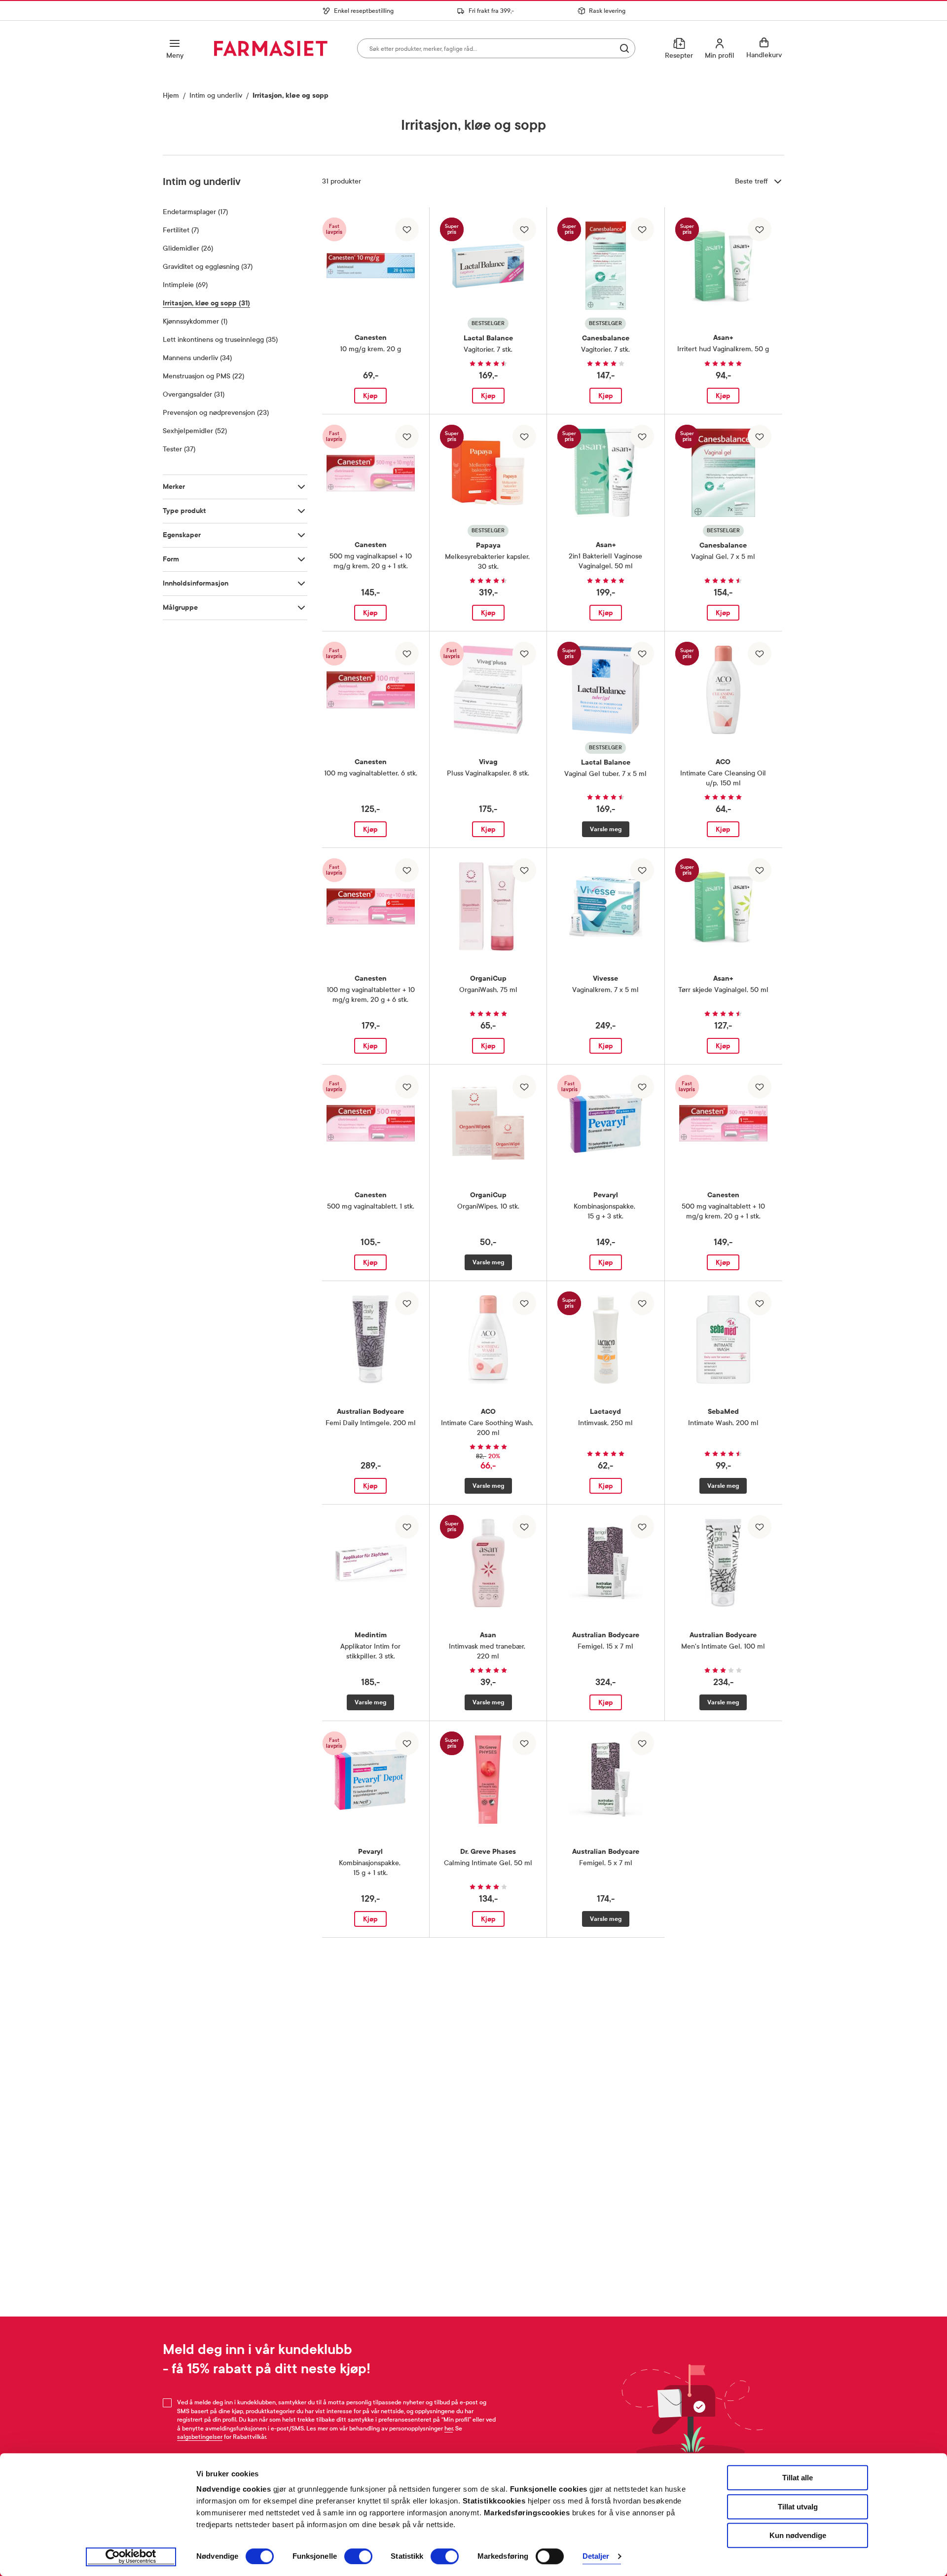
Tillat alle (798, 2478)
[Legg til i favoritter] (407, 229)
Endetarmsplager (195, 212)
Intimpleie (185, 285)
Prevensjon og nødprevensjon (216, 413)
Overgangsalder (194, 394)
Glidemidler (188, 248)
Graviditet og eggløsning (208, 267)
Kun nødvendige (798, 2535)
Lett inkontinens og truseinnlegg (220, 340)
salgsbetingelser (200, 2437)
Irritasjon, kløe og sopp (206, 303)
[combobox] (496, 48)
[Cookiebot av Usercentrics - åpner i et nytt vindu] (131, 2557)
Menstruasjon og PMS (203, 376)
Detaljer (596, 2557)
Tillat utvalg (798, 2507)
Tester (179, 449)
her (449, 2429)
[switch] (358, 2556)
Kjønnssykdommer (195, 321)
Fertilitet (181, 230)
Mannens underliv (197, 358)
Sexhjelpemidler (195, 431)
